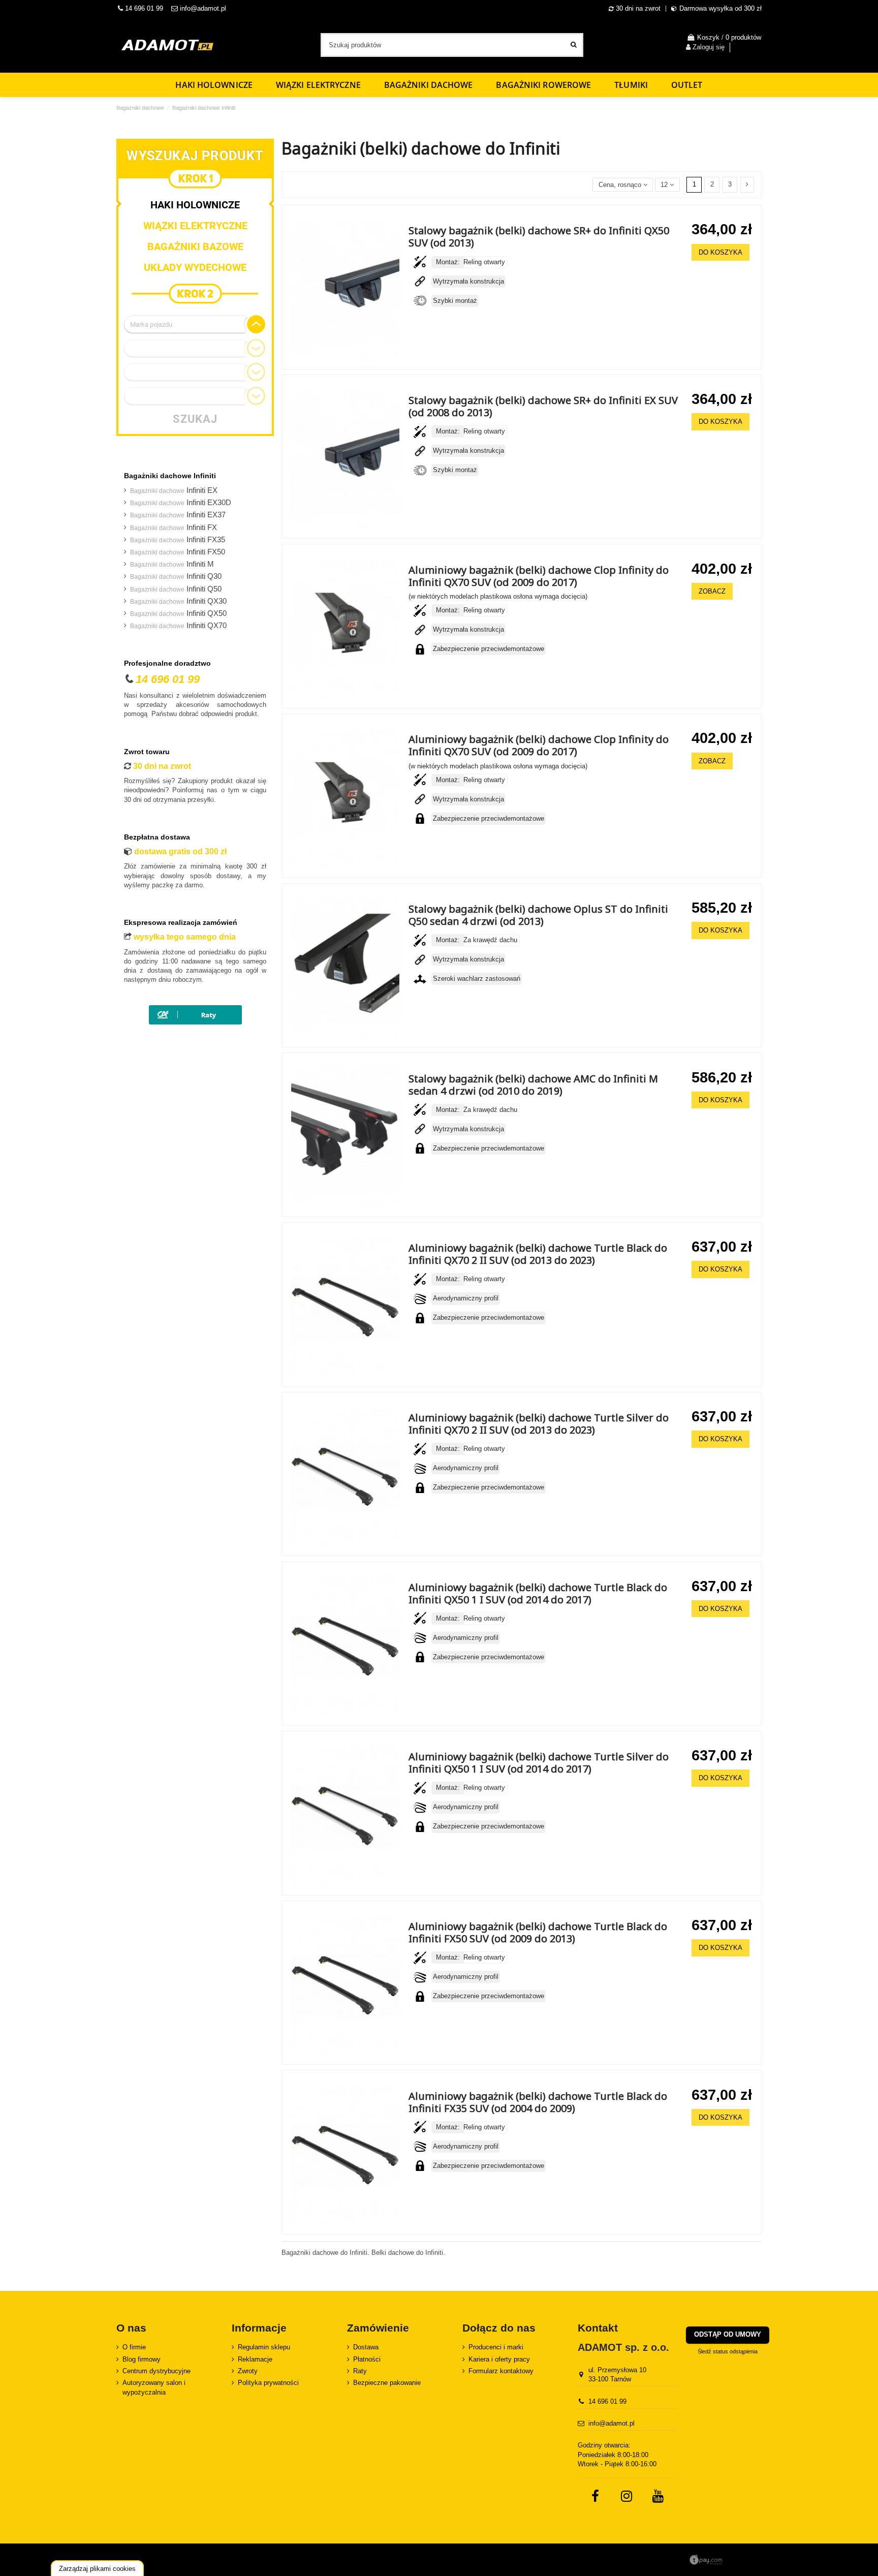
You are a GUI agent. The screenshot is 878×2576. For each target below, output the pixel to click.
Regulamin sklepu (264, 2347)
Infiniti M (172, 564)
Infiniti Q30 (176, 576)
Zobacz (712, 591)
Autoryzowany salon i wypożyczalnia (154, 2387)
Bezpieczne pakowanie (387, 2383)
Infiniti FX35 (178, 540)
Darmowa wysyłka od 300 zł (720, 8)
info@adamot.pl (203, 8)
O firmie (134, 2347)
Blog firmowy (142, 2359)
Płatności (367, 2359)
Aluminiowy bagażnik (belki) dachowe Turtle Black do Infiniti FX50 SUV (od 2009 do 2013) (538, 1932)
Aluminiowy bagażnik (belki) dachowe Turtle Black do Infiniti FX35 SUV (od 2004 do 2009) (538, 2102)
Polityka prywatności (268, 2383)
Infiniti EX (174, 490)
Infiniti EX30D (181, 503)
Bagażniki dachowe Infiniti (170, 476)
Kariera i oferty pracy (499, 2359)
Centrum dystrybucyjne (156, 2371)
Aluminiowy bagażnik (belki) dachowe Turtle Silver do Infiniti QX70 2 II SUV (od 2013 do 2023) (539, 1424)
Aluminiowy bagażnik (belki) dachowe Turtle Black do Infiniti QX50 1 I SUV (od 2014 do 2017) (538, 1593)
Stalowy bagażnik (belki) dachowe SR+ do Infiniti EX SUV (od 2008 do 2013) (543, 406)
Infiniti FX (174, 527)
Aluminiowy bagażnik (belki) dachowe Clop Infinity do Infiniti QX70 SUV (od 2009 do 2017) (539, 576)
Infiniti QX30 (178, 601)
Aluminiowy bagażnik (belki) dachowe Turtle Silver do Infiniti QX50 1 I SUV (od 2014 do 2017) (539, 1763)
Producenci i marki (496, 2347)
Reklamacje (255, 2359)
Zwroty (248, 2371)
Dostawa (366, 2347)
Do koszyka (720, 252)
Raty (360, 2371)
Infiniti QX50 (178, 613)
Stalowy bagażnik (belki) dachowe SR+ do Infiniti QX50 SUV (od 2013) (539, 237)
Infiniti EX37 (178, 515)
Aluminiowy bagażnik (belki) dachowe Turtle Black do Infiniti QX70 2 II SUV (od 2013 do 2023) (538, 1254)
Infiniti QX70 (178, 626)
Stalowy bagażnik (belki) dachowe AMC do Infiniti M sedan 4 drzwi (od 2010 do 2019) (533, 1085)
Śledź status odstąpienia (728, 2351)
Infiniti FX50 (178, 552)
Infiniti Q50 (176, 589)
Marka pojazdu (151, 324)
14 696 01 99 (143, 8)
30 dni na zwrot (638, 8)
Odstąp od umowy (728, 2334)
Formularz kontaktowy (501, 2371)
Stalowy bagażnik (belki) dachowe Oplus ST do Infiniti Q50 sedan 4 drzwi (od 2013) (538, 915)
